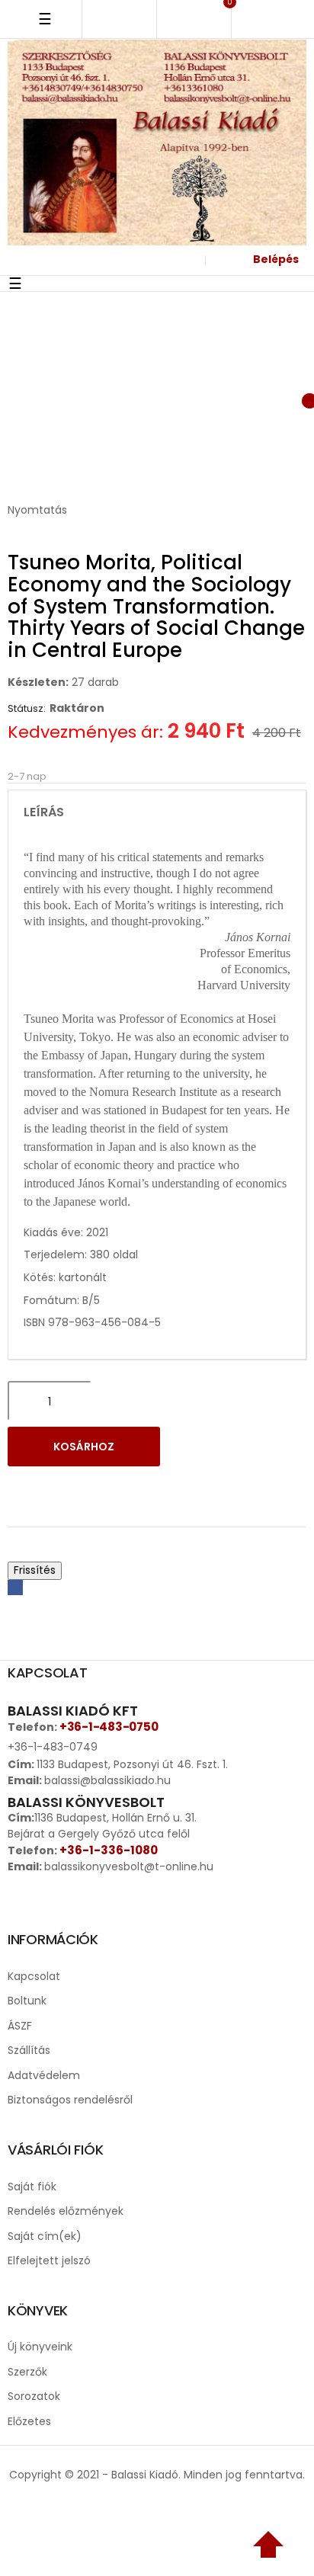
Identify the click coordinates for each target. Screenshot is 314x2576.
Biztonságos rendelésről (70, 2100)
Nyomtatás (37, 510)
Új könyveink (40, 2347)
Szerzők (27, 2372)
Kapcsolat (34, 1976)
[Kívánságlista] (226, 399)
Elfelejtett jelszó (49, 2260)
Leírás (44, 812)
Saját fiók (32, 2187)
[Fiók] (185, 260)
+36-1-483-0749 (53, 1747)
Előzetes (29, 2421)
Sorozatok (34, 2396)
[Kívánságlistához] (27, 1488)
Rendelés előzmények (66, 2211)
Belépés (276, 259)
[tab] (157, 812)
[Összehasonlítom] (67, 1488)
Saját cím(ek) (45, 2236)
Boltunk (27, 2001)
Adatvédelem (44, 2075)
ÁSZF (20, 2026)
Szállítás (29, 2050)
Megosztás (15, 1588)
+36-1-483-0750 (109, 1727)
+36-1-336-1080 (109, 1850)
